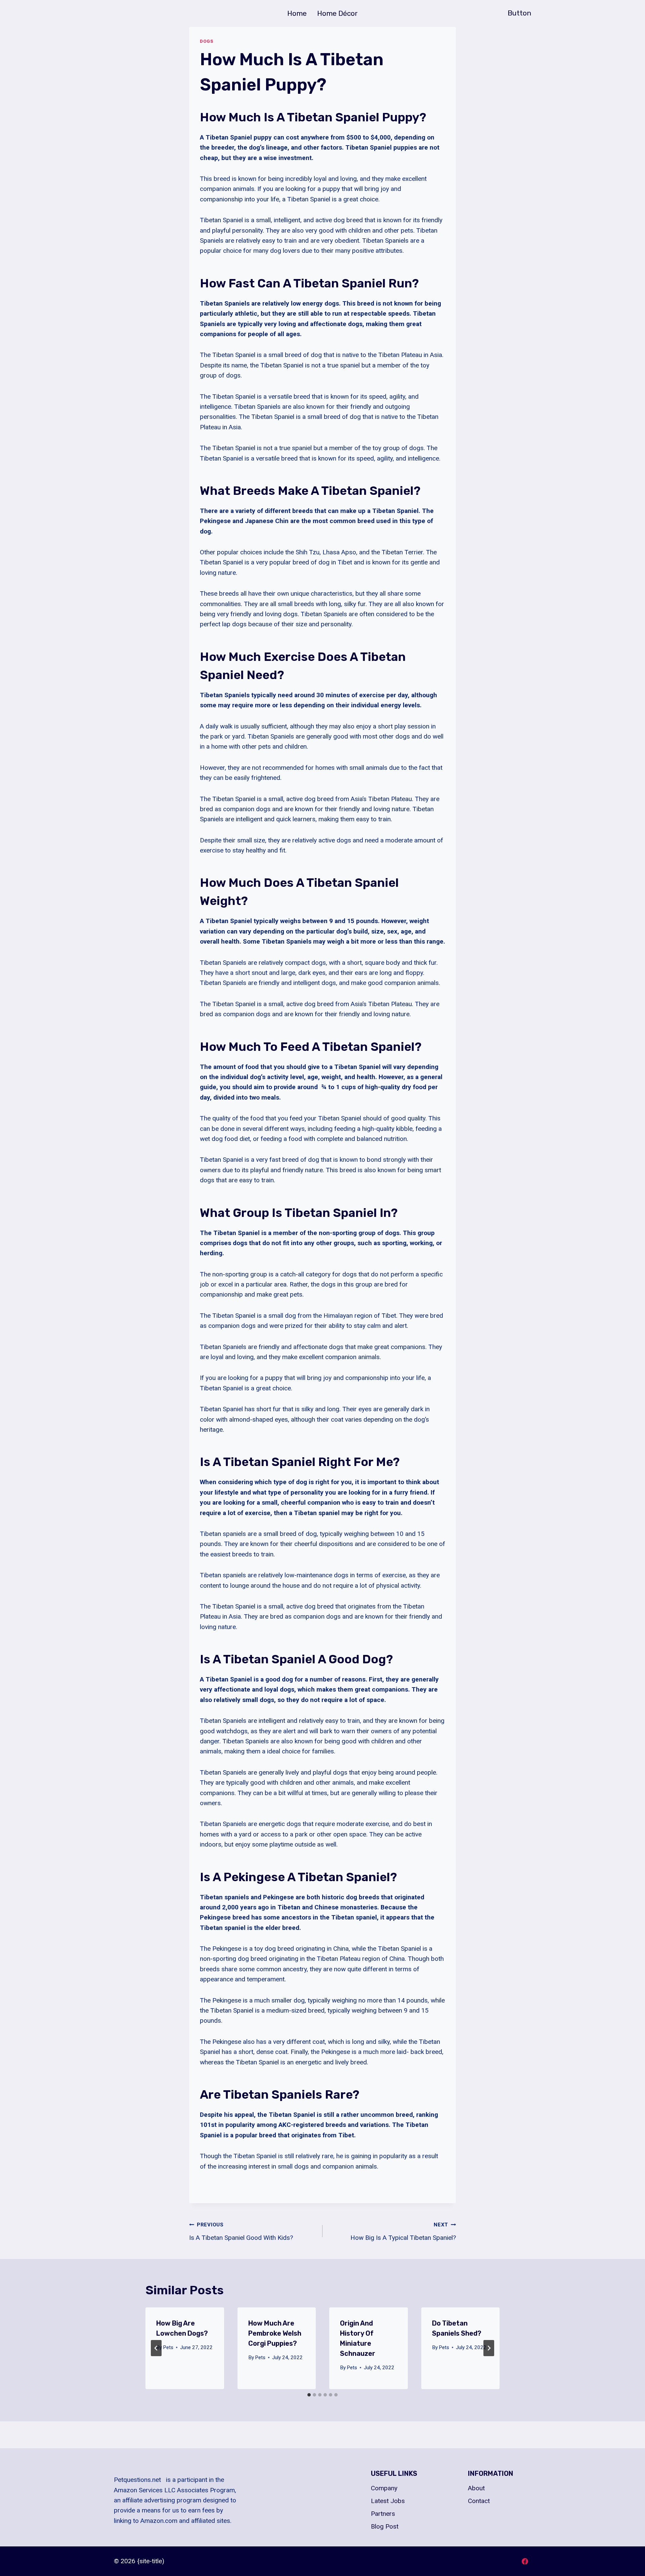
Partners (383, 2514)
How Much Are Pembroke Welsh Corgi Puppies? (275, 2333)
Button (519, 13)
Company (384, 2488)
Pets (168, 2347)
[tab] (309, 2395)
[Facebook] (525, 2561)
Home (297, 13)
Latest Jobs (388, 2501)
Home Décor (337, 13)
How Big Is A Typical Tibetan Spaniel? (403, 2232)
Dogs (207, 41)
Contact (479, 2501)
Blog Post (385, 2526)
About (476, 2488)
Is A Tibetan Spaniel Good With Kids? (241, 2232)
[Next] (489, 2348)
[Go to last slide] (156, 2348)
